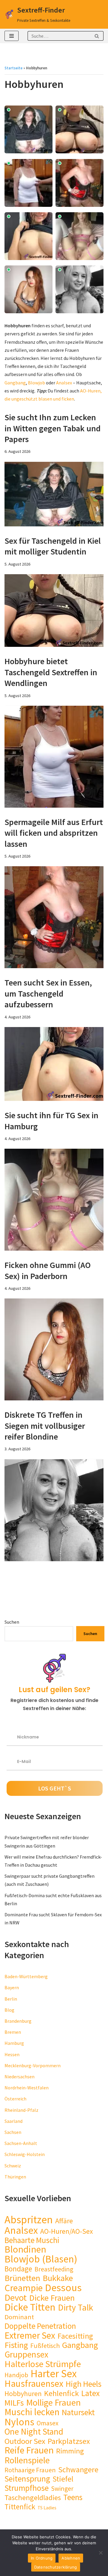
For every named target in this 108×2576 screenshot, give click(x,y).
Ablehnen (71, 2558)
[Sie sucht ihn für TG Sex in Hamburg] (54, 1200)
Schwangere (78, 2470)
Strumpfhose (27, 2488)
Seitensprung (27, 2479)
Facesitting (75, 2336)
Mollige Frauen (53, 2402)
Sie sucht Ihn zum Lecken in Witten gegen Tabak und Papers (52, 428)
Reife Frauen (29, 2450)
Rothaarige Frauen (30, 2470)
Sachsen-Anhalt (21, 2143)
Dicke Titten (30, 2307)
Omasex (48, 2423)
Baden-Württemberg (26, 1976)
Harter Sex (54, 2374)
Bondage (18, 2269)
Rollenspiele (27, 2460)
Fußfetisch (45, 2346)
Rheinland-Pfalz (21, 2110)
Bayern (12, 1987)
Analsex (64, 383)
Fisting (16, 2345)
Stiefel (63, 2479)
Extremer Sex (30, 2335)
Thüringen (15, 2177)
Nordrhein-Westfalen (27, 2088)
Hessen (12, 2054)
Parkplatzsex (69, 2441)
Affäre (64, 2221)
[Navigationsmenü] (12, 36)
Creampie (24, 2288)
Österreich (15, 2099)
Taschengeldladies (33, 2498)
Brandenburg (18, 2021)
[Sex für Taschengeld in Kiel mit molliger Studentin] (54, 611)
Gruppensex (26, 2354)
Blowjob (36, 383)
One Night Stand (34, 2432)
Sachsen (13, 2132)
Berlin (11, 1999)
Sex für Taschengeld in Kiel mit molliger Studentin (53, 546)
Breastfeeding (54, 2269)
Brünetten (22, 2278)
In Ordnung (42, 2558)
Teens (73, 2497)
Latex (90, 2393)
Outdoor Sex (25, 2441)
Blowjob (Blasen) (41, 2259)
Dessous (63, 2287)
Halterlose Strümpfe (43, 2364)
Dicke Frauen (52, 2298)
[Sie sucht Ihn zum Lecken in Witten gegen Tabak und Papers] (54, 494)
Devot (16, 2298)
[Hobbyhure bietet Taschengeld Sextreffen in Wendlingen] (54, 757)
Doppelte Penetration (40, 2326)
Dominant (19, 2317)
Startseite (13, 68)
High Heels (84, 2384)
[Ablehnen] (100, 2553)
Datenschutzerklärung (56, 2567)
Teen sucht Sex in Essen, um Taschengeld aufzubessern (48, 993)
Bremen (13, 2032)
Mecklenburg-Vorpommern (33, 2065)
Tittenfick (20, 2507)
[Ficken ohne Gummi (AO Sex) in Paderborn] (54, 1349)
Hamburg (14, 2043)
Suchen (12, 1622)
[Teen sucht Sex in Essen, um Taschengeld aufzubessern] (54, 1064)
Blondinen (25, 2249)
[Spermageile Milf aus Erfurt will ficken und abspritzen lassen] (54, 917)
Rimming (70, 2451)
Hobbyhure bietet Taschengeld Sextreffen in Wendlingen (51, 672)
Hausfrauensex (34, 2384)
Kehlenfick (61, 2394)
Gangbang (15, 383)
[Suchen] (97, 36)
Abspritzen (29, 2220)
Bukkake (58, 2278)
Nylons (19, 2422)
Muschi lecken (32, 2412)
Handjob (16, 2375)
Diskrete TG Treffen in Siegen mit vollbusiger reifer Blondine (45, 1426)
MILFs (14, 2403)
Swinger (62, 2489)
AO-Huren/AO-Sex (67, 2231)
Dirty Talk (75, 2307)
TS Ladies (47, 2508)
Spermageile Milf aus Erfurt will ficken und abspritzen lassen (54, 833)
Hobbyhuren (23, 2394)
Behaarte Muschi (32, 2240)
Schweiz (13, 2166)
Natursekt (78, 2412)
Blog (9, 2010)
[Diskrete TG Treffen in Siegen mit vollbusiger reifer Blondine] (54, 1510)
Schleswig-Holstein (25, 2154)
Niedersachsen (19, 2077)
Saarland (13, 2121)
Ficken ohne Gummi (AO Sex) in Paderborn (48, 1270)
